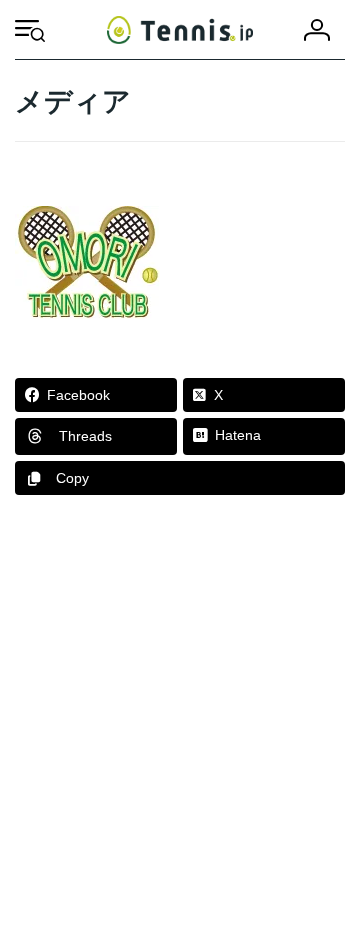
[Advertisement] (180, 726)
